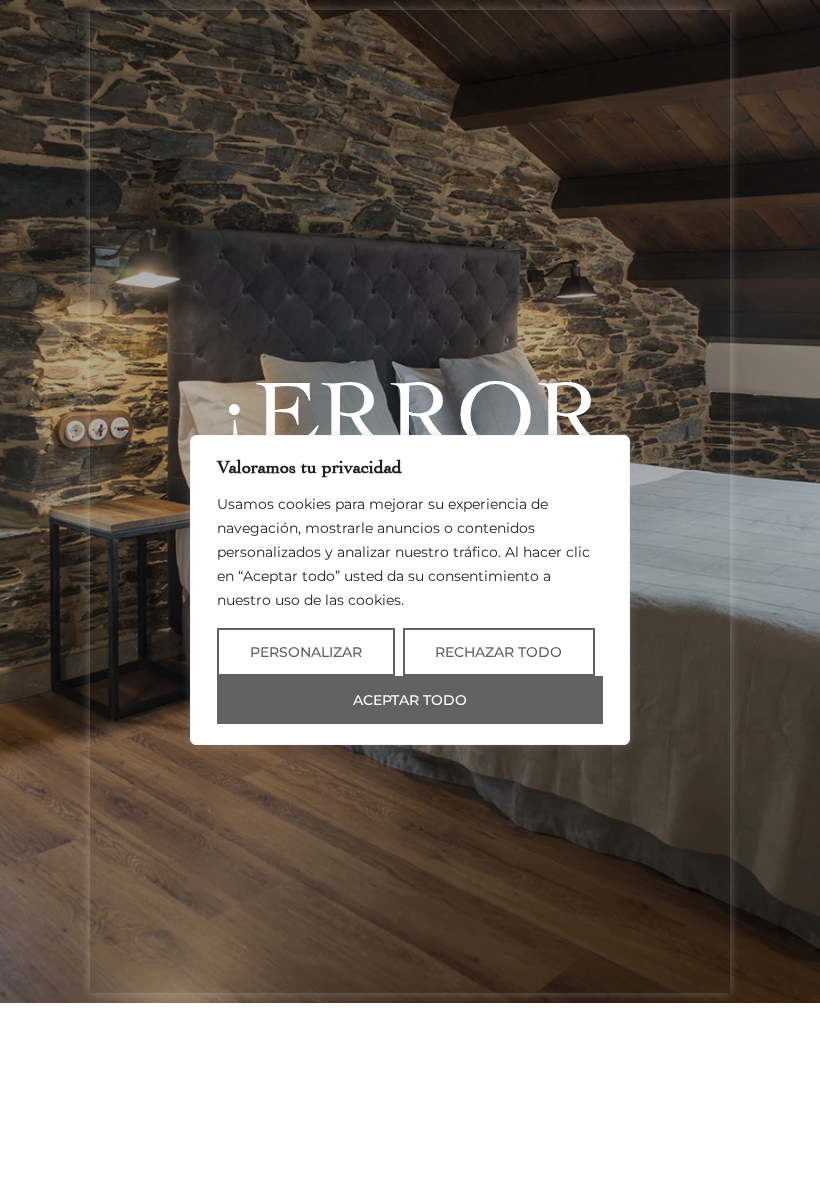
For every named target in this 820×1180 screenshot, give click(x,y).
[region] (410, 590)
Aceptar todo (410, 700)
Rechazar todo (498, 652)
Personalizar (306, 652)
